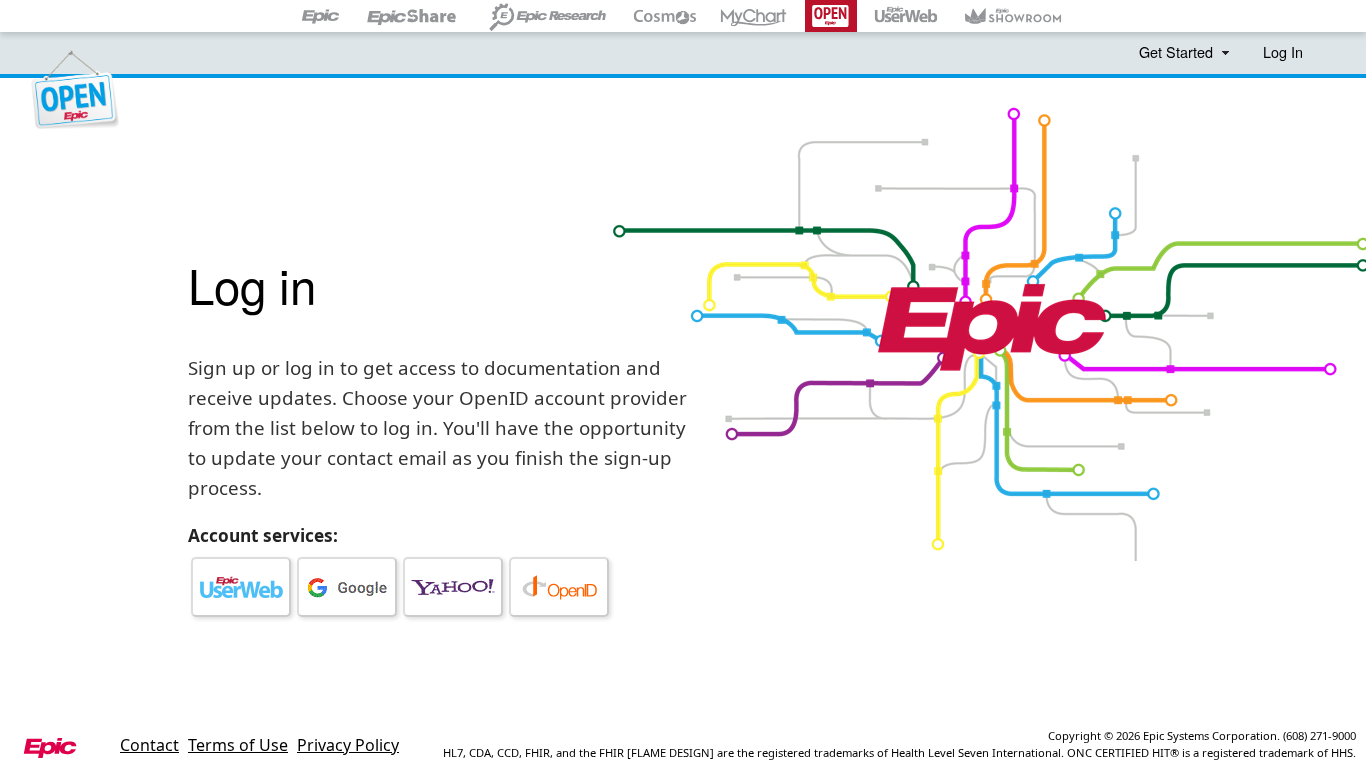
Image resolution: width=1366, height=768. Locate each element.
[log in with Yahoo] (453, 587)
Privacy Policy (348, 745)
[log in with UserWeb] (241, 587)
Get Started (1178, 51)
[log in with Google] (347, 587)
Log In (1283, 51)
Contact (149, 745)
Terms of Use (238, 745)
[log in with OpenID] (559, 587)
